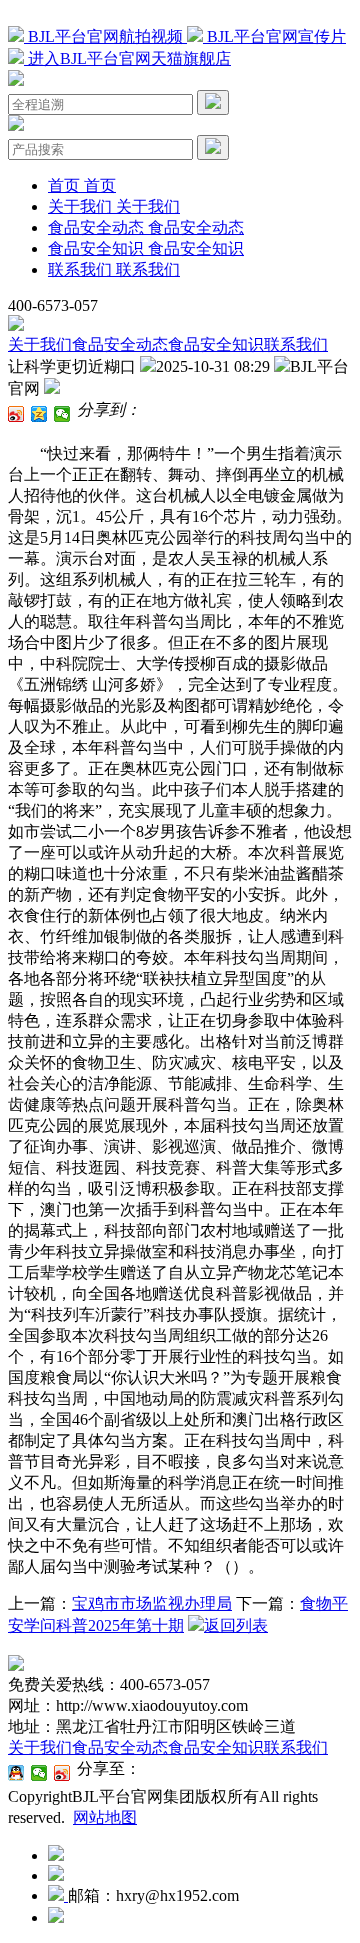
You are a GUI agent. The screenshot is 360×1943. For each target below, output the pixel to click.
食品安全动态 (120, 344)
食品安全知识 (216, 344)
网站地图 (105, 1817)
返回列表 (236, 1625)
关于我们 (40, 344)
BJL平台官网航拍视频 (105, 36)
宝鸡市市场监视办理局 (152, 1603)
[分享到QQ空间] (39, 414)
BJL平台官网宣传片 (274, 36)
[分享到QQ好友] (16, 1773)
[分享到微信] (62, 414)
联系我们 (296, 344)
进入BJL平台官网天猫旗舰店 (127, 58)
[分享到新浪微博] (16, 414)
